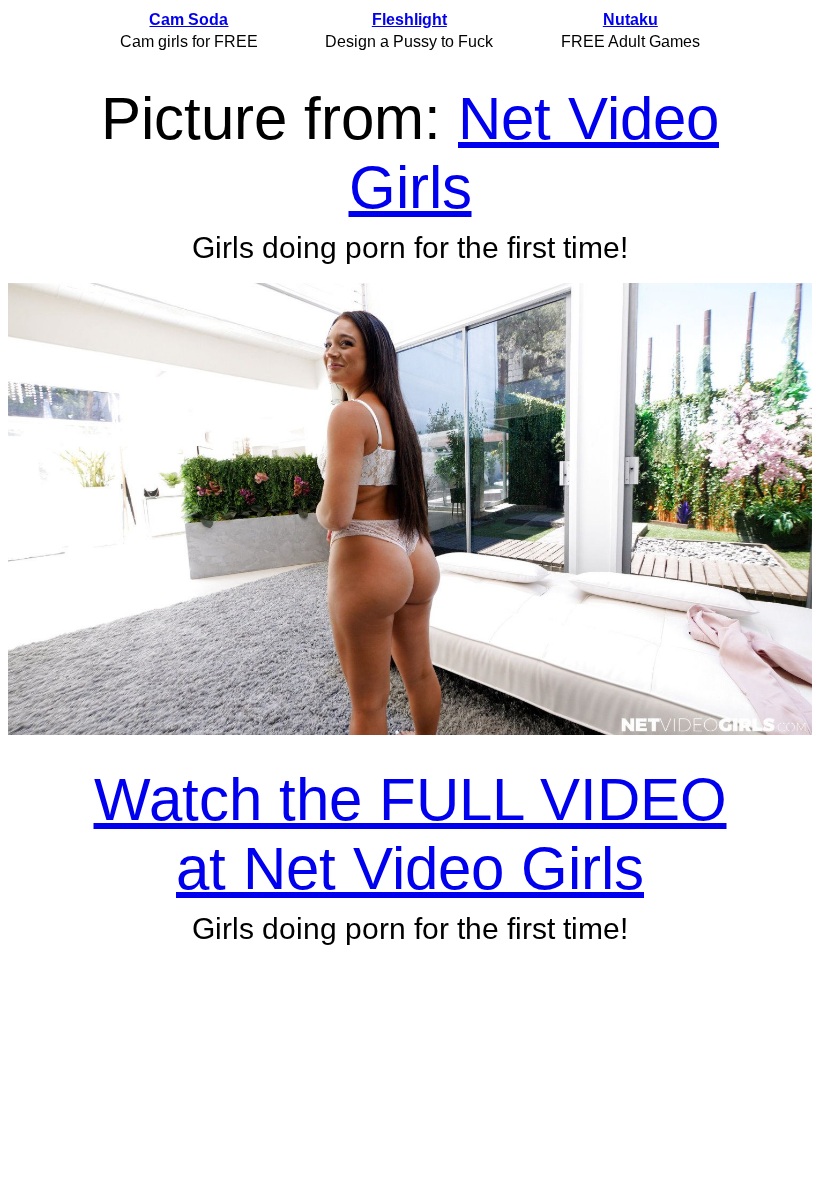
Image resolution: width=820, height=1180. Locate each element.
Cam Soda (188, 19)
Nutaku (630, 19)
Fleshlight (409, 19)
